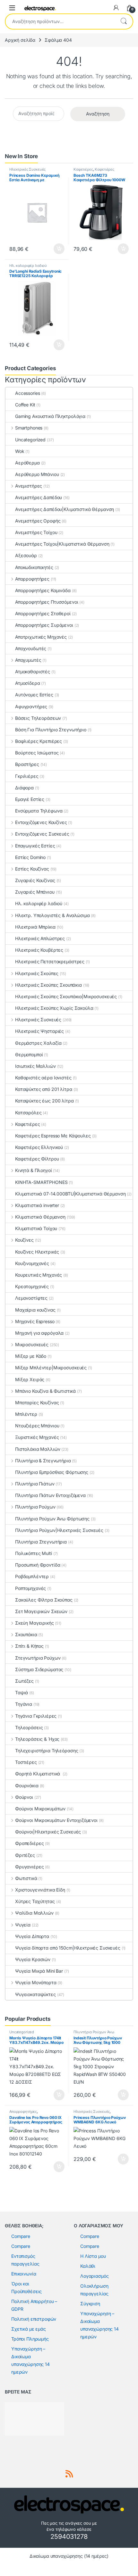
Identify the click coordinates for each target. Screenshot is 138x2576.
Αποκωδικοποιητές (34, 567)
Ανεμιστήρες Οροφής (38, 521)
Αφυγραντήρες (31, 706)
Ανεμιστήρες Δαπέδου (39, 497)
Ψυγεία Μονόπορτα (36, 1982)
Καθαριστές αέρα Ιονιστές (43, 1078)
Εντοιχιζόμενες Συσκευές (42, 834)
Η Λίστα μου (93, 2256)
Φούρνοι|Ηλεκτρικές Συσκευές (48, 1832)
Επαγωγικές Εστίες (35, 846)
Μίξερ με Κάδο (31, 1356)
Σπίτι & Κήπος (29, 1646)
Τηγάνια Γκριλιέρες (36, 1716)
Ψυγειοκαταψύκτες (35, 1994)
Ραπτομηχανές (30, 1588)
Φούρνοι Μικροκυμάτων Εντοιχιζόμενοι (56, 1820)
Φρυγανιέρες (29, 1867)
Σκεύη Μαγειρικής (34, 1623)
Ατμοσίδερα (28, 683)
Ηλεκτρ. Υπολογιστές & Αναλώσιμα (52, 915)
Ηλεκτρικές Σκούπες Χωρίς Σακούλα (54, 1008)
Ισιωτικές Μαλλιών (35, 1066)
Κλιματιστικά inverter (37, 1205)
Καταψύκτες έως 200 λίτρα (44, 1101)
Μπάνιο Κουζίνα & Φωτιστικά (45, 1391)
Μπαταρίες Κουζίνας (37, 1403)
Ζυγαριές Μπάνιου (35, 892)
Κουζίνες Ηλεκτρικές (37, 1252)
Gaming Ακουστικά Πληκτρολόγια (50, 416)
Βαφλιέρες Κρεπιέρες (39, 741)
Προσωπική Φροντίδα (38, 1565)
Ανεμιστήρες (29, 486)
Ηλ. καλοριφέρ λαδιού (28, 266)
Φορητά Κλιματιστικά (38, 1774)
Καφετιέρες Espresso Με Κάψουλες (53, 1136)
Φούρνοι (24, 1797)
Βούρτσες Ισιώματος (37, 753)
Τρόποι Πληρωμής (30, 2339)
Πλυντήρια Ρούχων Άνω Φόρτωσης (52, 1519)
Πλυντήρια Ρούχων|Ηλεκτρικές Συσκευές (59, 1530)
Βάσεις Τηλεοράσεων (38, 718)
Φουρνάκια (27, 1785)
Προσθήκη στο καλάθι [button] (54, 249)
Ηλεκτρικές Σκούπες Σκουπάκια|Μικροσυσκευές (66, 996)
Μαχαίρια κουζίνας (35, 1310)
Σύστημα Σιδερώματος (39, 1669)
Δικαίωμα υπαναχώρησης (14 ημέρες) (69, 2556)
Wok (20, 451)
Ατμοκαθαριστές (33, 672)
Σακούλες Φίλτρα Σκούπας (44, 1600)
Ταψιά (22, 1692)
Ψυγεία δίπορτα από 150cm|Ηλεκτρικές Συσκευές (68, 1948)
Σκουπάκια (26, 1634)
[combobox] (60, 21)
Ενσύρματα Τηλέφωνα (39, 811)
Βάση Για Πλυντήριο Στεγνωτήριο (51, 730)
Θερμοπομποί (29, 1054)
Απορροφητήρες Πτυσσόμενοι (47, 602)
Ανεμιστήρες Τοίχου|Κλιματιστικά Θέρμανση (62, 544)
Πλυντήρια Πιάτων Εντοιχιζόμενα (50, 1495)
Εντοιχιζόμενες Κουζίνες (41, 822)
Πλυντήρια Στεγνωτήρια (41, 1542)
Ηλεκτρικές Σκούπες (37, 973)
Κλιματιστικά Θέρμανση (40, 1217)
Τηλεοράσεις (29, 1727)
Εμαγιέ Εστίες (30, 799)
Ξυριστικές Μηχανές (37, 1437)
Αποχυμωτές (28, 660)
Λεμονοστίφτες (31, 1298)
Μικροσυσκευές (32, 1344)
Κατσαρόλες (28, 1113)
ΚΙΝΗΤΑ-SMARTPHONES (41, 1182)
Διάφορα (24, 788)
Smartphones (29, 428)
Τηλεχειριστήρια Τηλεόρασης (47, 1751)
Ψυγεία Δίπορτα (32, 1936)
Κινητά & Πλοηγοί (34, 1170)
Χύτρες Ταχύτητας (35, 1901)
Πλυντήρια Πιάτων (35, 1484)
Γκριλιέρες (27, 776)
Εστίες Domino (30, 857)
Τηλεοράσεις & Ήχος (37, 1739)
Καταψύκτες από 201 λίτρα (44, 1089)
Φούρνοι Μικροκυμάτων (40, 1809)
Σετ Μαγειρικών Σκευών (41, 1611)
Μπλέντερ (26, 1414)
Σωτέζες (24, 1681)
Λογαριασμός (94, 2276)
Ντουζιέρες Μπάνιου (37, 1426)
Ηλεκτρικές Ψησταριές (39, 1031)
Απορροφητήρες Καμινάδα (43, 590)
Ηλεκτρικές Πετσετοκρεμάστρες (50, 961)
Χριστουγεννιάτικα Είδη (40, 1890)
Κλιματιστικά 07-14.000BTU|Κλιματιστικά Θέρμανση (70, 1194)
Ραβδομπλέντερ (32, 1576)
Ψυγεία (23, 1925)
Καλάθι (88, 2266)
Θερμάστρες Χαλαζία (38, 1043)
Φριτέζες (25, 1855)
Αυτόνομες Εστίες (34, 695)
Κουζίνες (24, 1240)
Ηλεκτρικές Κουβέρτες (39, 950)
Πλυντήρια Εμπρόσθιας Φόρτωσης (52, 1472)
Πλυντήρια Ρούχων (35, 1507)
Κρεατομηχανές (32, 1286)
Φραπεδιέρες (29, 1843)
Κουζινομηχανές (32, 1263)
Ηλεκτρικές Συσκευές (27, 169)
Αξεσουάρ (26, 555)
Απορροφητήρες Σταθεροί (43, 613)
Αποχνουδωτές (31, 648)
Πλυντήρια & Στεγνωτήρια (43, 1461)
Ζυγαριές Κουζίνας (35, 880)
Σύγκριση (90, 2304)
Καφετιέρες (83, 169)
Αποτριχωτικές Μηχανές (41, 637)
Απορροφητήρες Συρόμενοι (44, 625)
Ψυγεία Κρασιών (33, 1959)
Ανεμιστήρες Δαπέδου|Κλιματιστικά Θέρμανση (65, 509)
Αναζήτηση (124, 21)
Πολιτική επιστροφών (34, 2319)
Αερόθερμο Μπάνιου (37, 474)
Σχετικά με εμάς (29, 2329)
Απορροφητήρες (32, 579)
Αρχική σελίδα (20, 40)
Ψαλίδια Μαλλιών (34, 1913)
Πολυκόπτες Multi (34, 1553)
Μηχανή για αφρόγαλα (39, 1333)
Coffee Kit (25, 405)
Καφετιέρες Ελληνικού (39, 1147)
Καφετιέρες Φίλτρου (37, 1159)
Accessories (27, 393)
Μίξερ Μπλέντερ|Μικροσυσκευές (51, 1368)
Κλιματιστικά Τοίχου (36, 1228)
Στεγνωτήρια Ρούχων (38, 1658)
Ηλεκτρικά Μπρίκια (35, 927)
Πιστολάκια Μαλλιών (38, 1449)
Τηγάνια (24, 1704)
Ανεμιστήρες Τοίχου (36, 532)
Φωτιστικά (26, 1878)
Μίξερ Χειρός (30, 1379)
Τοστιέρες (26, 1762)
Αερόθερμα (27, 463)
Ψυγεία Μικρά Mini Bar (39, 1971)
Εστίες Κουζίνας (32, 869)
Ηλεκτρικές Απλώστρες (40, 938)
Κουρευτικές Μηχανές (39, 1275)
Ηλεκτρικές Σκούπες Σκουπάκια (48, 985)
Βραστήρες (27, 764)
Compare (21, 2236)
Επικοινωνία (24, 2274)
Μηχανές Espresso (35, 1321)
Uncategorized (30, 440)
